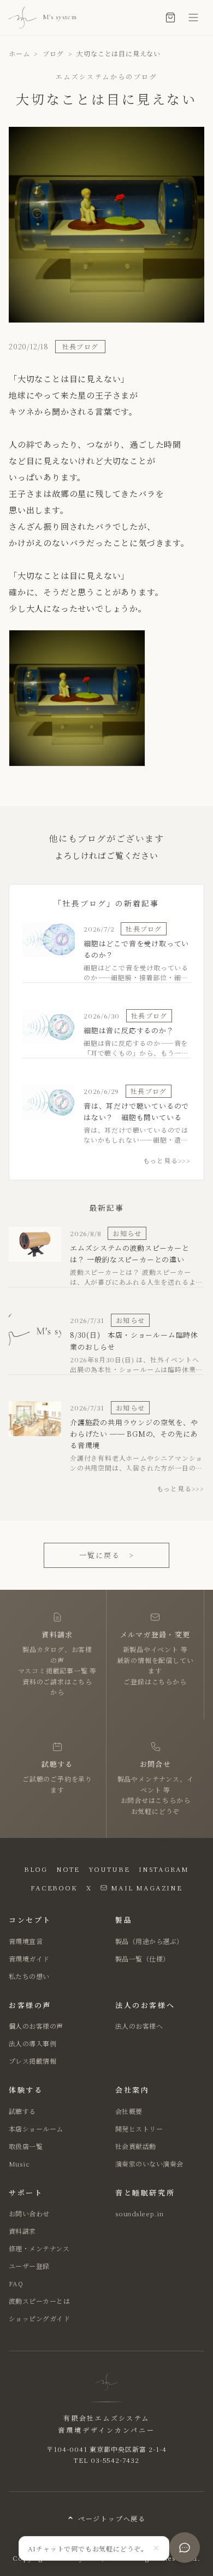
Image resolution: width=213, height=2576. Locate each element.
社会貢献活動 (136, 2146)
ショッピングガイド (39, 2318)
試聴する (22, 2111)
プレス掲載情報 (32, 2061)
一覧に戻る (106, 1555)
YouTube (109, 1869)
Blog (36, 1869)
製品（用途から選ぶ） (149, 1941)
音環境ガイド (29, 1959)
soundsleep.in (139, 2213)
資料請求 (22, 2231)
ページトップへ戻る (112, 2518)
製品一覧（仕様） (143, 1959)
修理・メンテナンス (39, 2248)
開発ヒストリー (139, 2129)
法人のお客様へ (139, 2026)
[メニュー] (193, 17)
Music (19, 2164)
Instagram (164, 1869)
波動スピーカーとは (39, 2301)
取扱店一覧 (26, 2146)
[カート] (170, 17)
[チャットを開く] (185, 2548)
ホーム (19, 53)
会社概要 (129, 2111)
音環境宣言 (26, 1941)
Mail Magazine (146, 1887)
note (68, 1869)
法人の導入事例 (32, 2043)
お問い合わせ (29, 2213)
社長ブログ (80, 346)
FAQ (16, 2283)
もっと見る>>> (167, 1160)
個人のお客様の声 (36, 2026)
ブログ (53, 53)
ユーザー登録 (29, 2266)
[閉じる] (156, 2548)
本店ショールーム (36, 2129)
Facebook (54, 1887)
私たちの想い (29, 1976)
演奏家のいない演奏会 (149, 2164)
